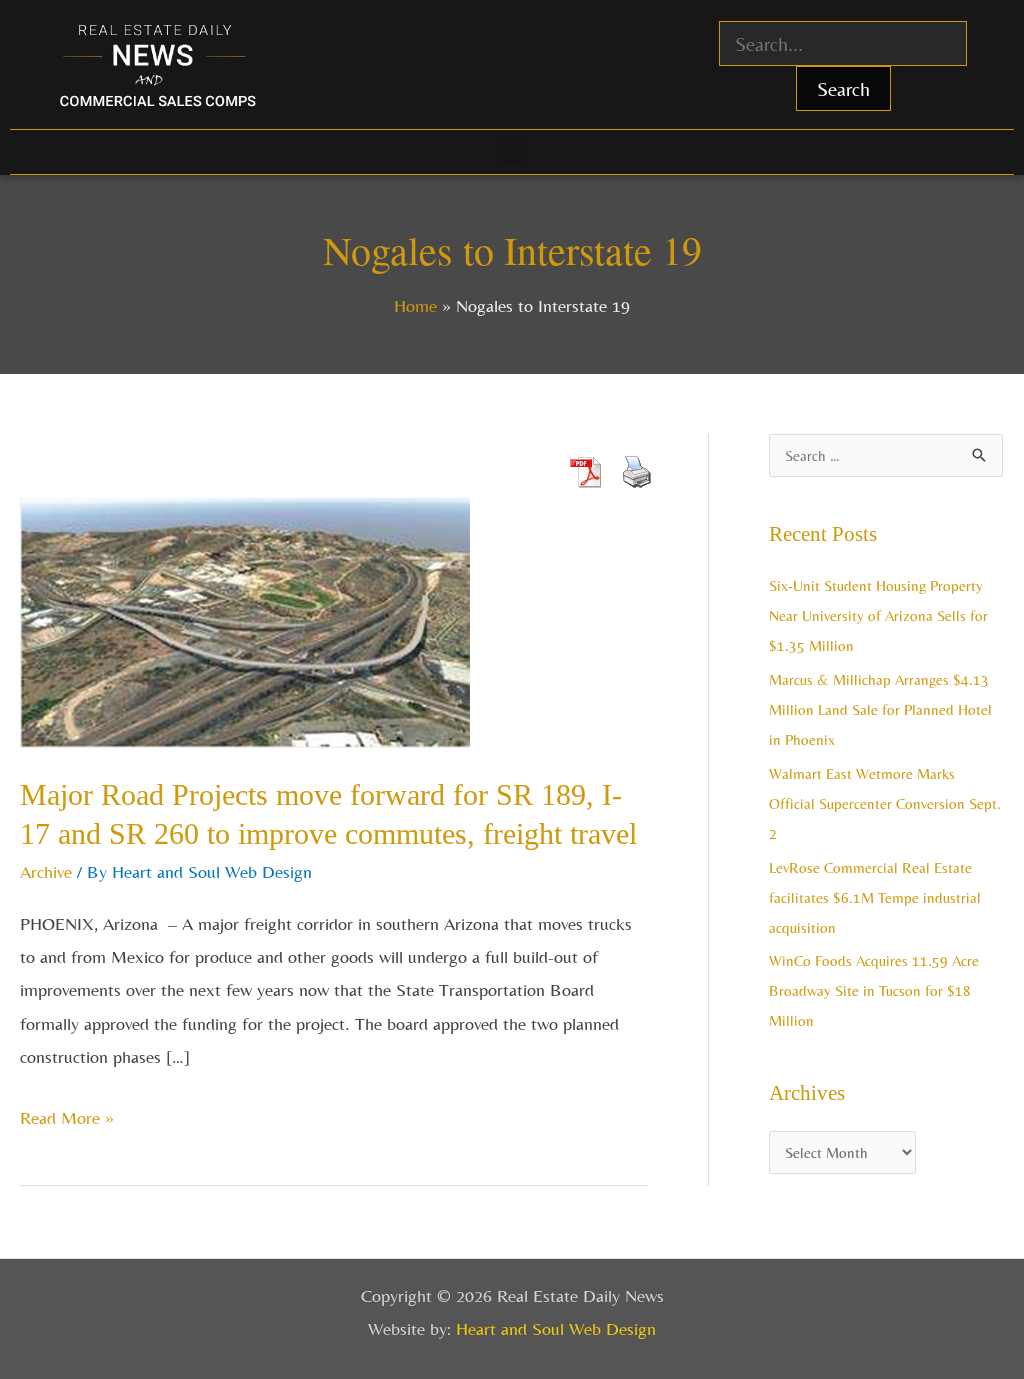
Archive (46, 871)
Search (843, 88)
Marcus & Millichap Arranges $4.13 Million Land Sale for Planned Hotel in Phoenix (880, 709)
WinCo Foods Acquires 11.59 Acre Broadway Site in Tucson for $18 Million (874, 990)
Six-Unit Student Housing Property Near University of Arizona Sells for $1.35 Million (878, 615)
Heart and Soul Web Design (556, 1328)
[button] (512, 147)
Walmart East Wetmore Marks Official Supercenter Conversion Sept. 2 (885, 803)
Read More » (67, 1114)
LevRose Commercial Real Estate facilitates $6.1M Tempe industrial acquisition (875, 897)
